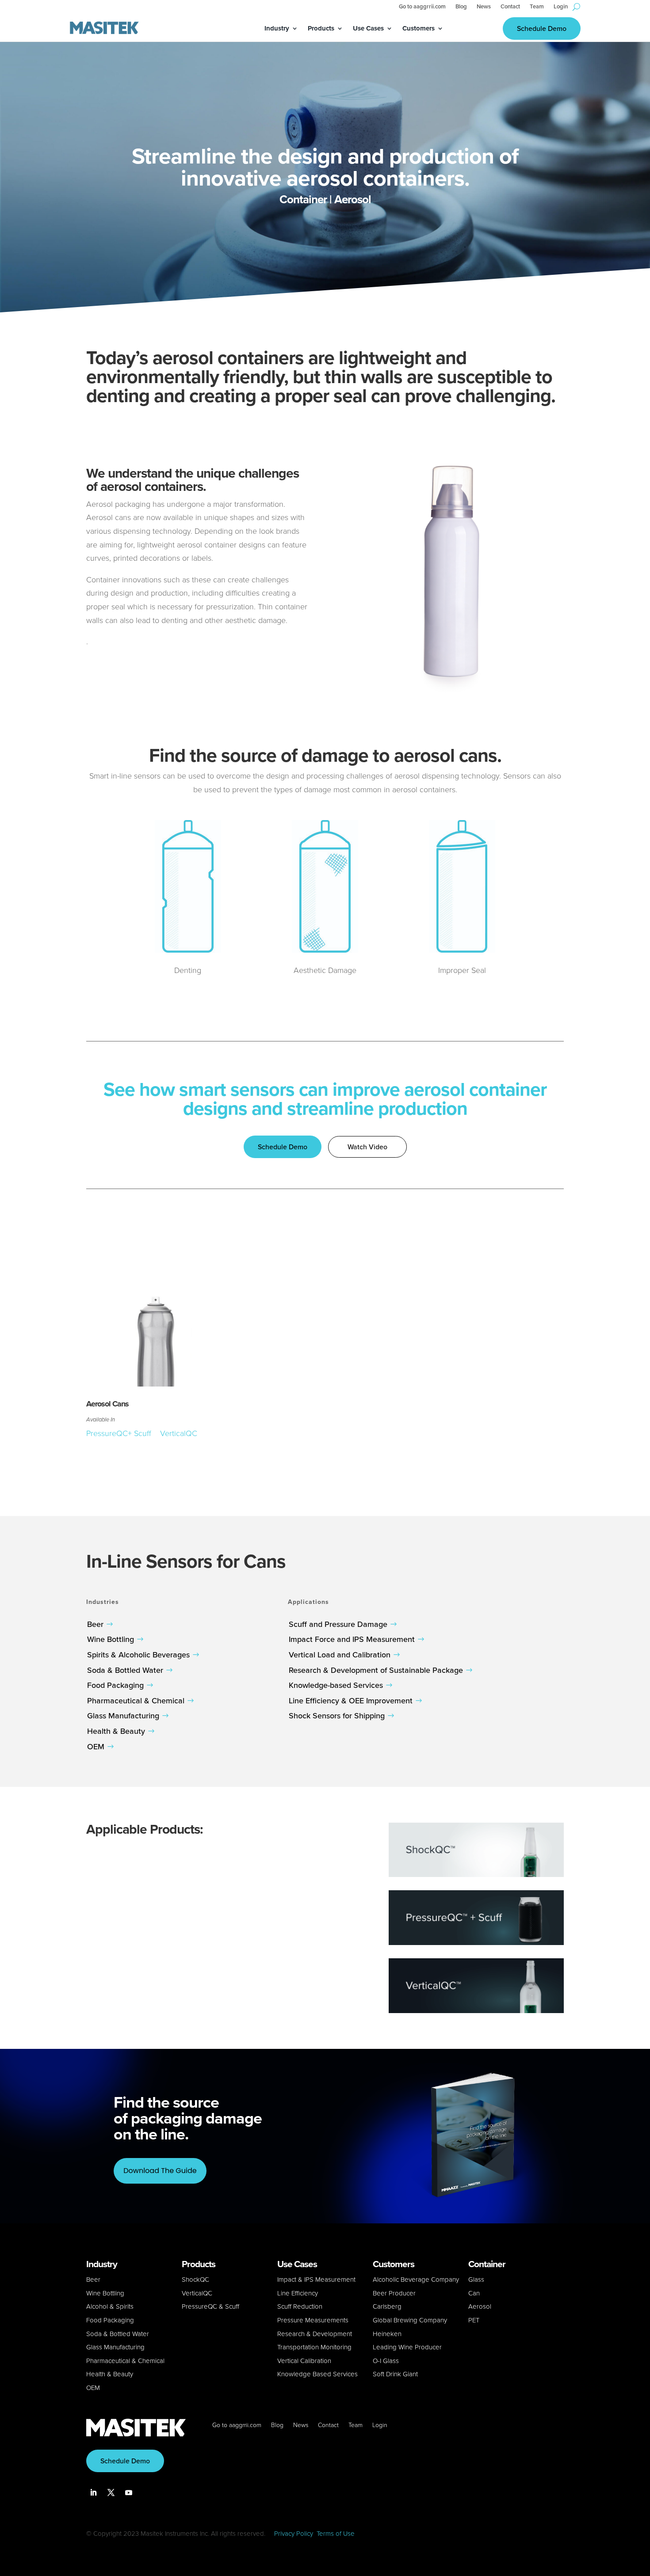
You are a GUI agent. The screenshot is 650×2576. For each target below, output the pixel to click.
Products (321, 29)
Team (537, 7)
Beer (95, 1624)
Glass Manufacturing (123, 1716)
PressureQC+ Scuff (120, 1433)
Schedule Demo (542, 28)
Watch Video (367, 1147)
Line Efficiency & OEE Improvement (351, 1701)
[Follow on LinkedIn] (93, 2492)
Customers (419, 29)
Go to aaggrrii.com (422, 7)
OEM (96, 1747)
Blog (461, 7)
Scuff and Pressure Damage (338, 1624)
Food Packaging (115, 1685)
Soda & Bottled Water (125, 1670)
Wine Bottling (111, 1639)
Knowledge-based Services (336, 1685)
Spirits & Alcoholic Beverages (138, 1655)
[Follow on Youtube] (129, 2492)
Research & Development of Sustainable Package (376, 1670)
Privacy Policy (294, 2534)
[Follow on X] (111, 2492)
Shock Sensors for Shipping (337, 1716)
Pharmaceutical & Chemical (136, 1701)
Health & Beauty (116, 1731)
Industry (277, 29)
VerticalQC (179, 1433)
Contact (510, 7)
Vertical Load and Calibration (340, 1655)
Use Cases (368, 29)
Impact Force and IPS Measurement (352, 1639)
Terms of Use (336, 2534)
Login (561, 7)
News (484, 7)
